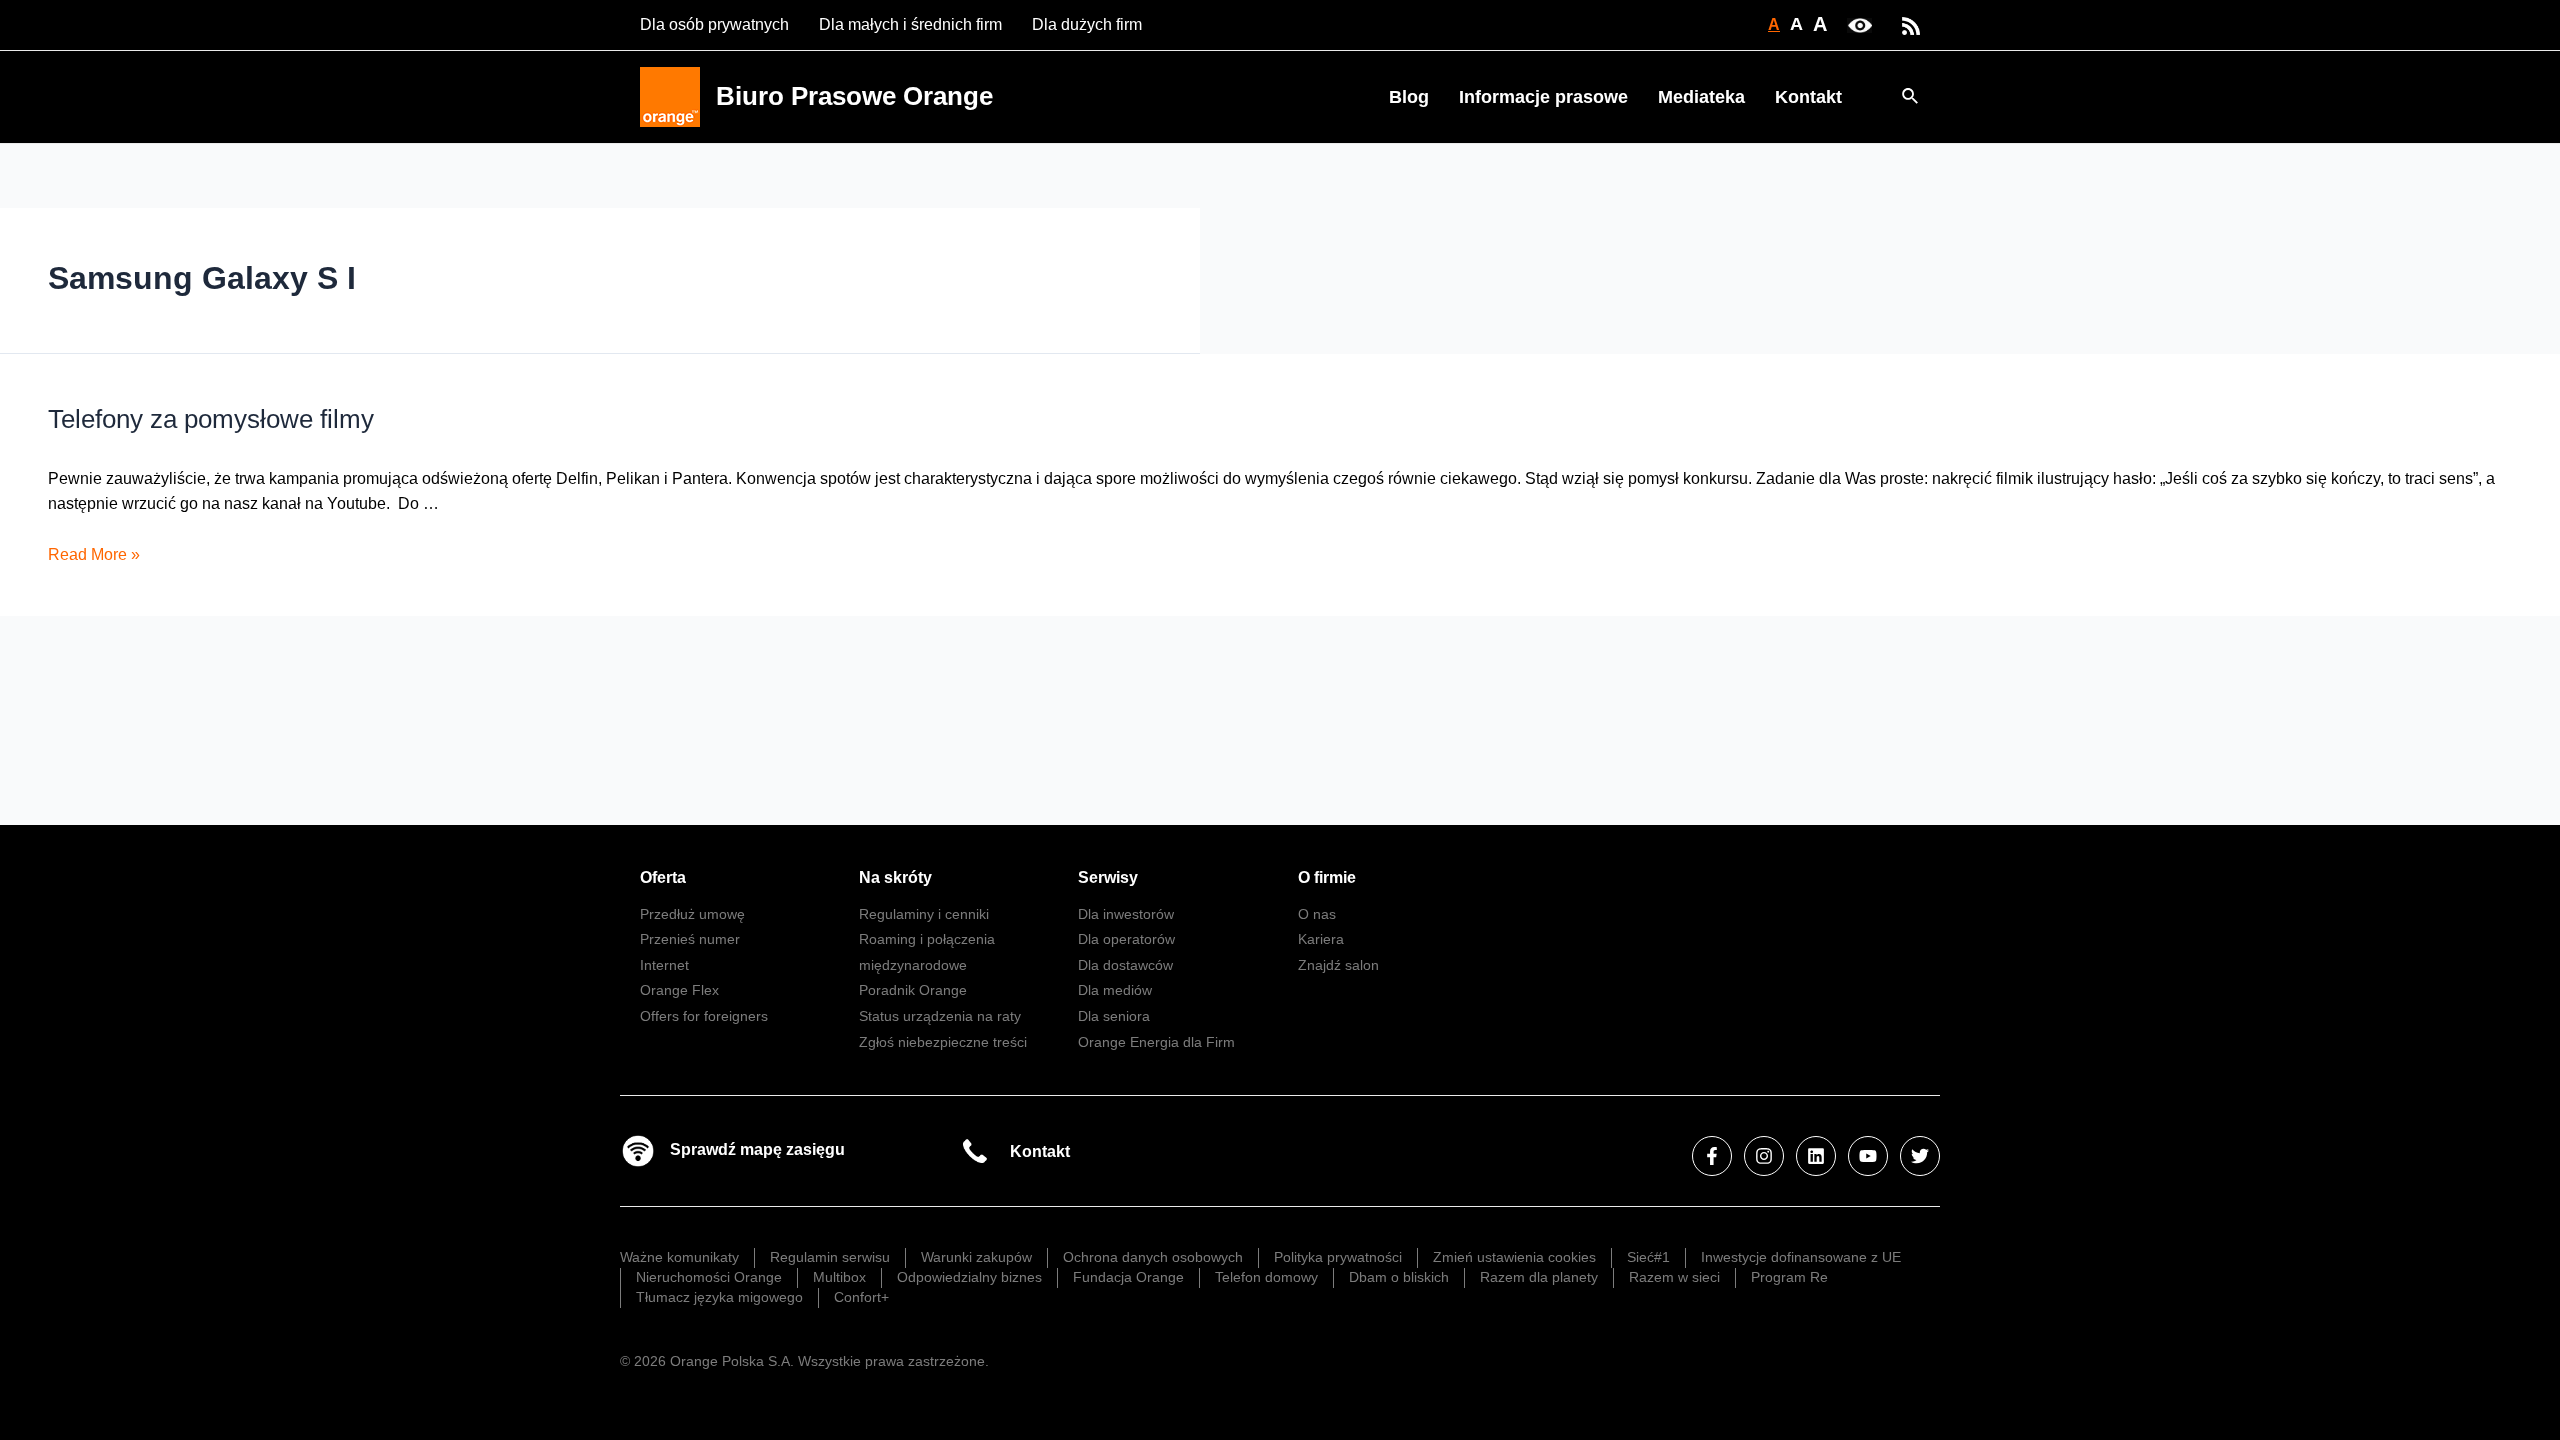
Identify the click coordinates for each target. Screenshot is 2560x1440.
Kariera (1321, 939)
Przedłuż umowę (692, 914)
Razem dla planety (1539, 1277)
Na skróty (895, 877)
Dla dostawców (1125, 965)
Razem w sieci (1674, 1277)
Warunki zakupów (976, 1257)
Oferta (663, 877)
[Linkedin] (1816, 1156)
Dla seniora (1114, 1016)
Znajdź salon (1338, 965)
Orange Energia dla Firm (1156, 1042)
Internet (664, 965)
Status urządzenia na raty (940, 1016)
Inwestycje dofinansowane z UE (1801, 1257)
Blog (1409, 97)
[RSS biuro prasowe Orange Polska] (1911, 24)
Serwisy (1108, 877)
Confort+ (861, 1297)
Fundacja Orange (1128, 1277)
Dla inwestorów (1126, 914)
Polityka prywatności (1338, 1257)
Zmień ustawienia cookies (1514, 1257)
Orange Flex (679, 990)
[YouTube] (1868, 1156)
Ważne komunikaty (679, 1257)
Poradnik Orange (913, 990)
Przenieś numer (690, 939)
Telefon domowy (1266, 1277)
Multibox (839, 1277)
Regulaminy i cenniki (924, 914)
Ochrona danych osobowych (1153, 1257)
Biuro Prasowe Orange (854, 96)
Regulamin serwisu (830, 1257)
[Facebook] (1712, 1156)
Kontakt (1808, 97)
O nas (1317, 914)
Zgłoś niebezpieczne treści (943, 1042)
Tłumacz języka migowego (719, 1297)
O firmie (1327, 877)
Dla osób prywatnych (714, 24)
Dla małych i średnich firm (910, 24)
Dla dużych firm (1087, 24)
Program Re (1789, 1277)
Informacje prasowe (1543, 97)
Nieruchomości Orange (709, 1277)
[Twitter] (1920, 1156)
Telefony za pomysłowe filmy (211, 419)
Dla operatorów (1126, 939)
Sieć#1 (1648, 1257)
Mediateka (1701, 97)
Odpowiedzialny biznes (969, 1277)
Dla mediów (1115, 990)
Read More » (94, 554)
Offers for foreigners (704, 1016)
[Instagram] (1764, 1156)
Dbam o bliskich (1399, 1277)
